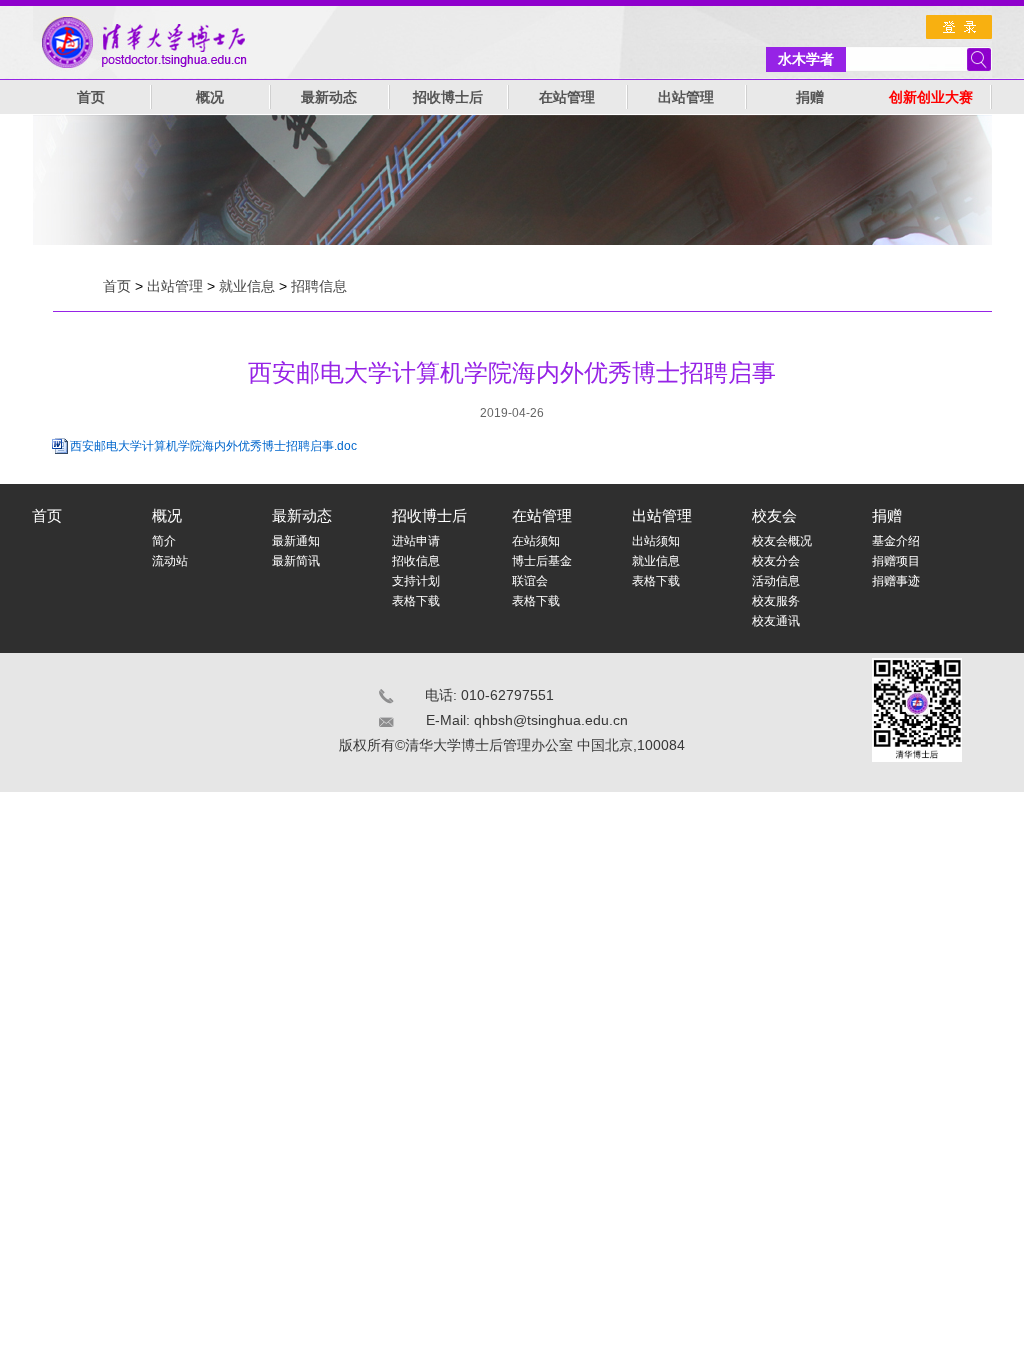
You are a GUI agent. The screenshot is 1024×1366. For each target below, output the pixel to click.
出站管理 (686, 97)
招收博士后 (448, 97)
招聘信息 (319, 286)
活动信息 (776, 581)
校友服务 (776, 601)
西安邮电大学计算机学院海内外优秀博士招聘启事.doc (213, 446)
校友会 (774, 515)
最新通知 (296, 541)
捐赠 (810, 97)
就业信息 (247, 286)
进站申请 (416, 541)
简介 (164, 541)
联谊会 (530, 581)
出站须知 (656, 541)
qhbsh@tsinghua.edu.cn (551, 720)
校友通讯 (776, 621)
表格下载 (416, 601)
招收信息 (416, 561)
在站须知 (536, 541)
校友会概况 (782, 541)
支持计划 (416, 581)
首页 (91, 97)
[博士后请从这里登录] (959, 27)
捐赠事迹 (896, 581)
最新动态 (329, 97)
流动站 (170, 561)
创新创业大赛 (931, 97)
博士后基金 (542, 561)
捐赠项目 (896, 561)
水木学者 (806, 59)
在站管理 (567, 97)
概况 (210, 97)
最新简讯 (296, 561)
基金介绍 (896, 541)
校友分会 (776, 561)
